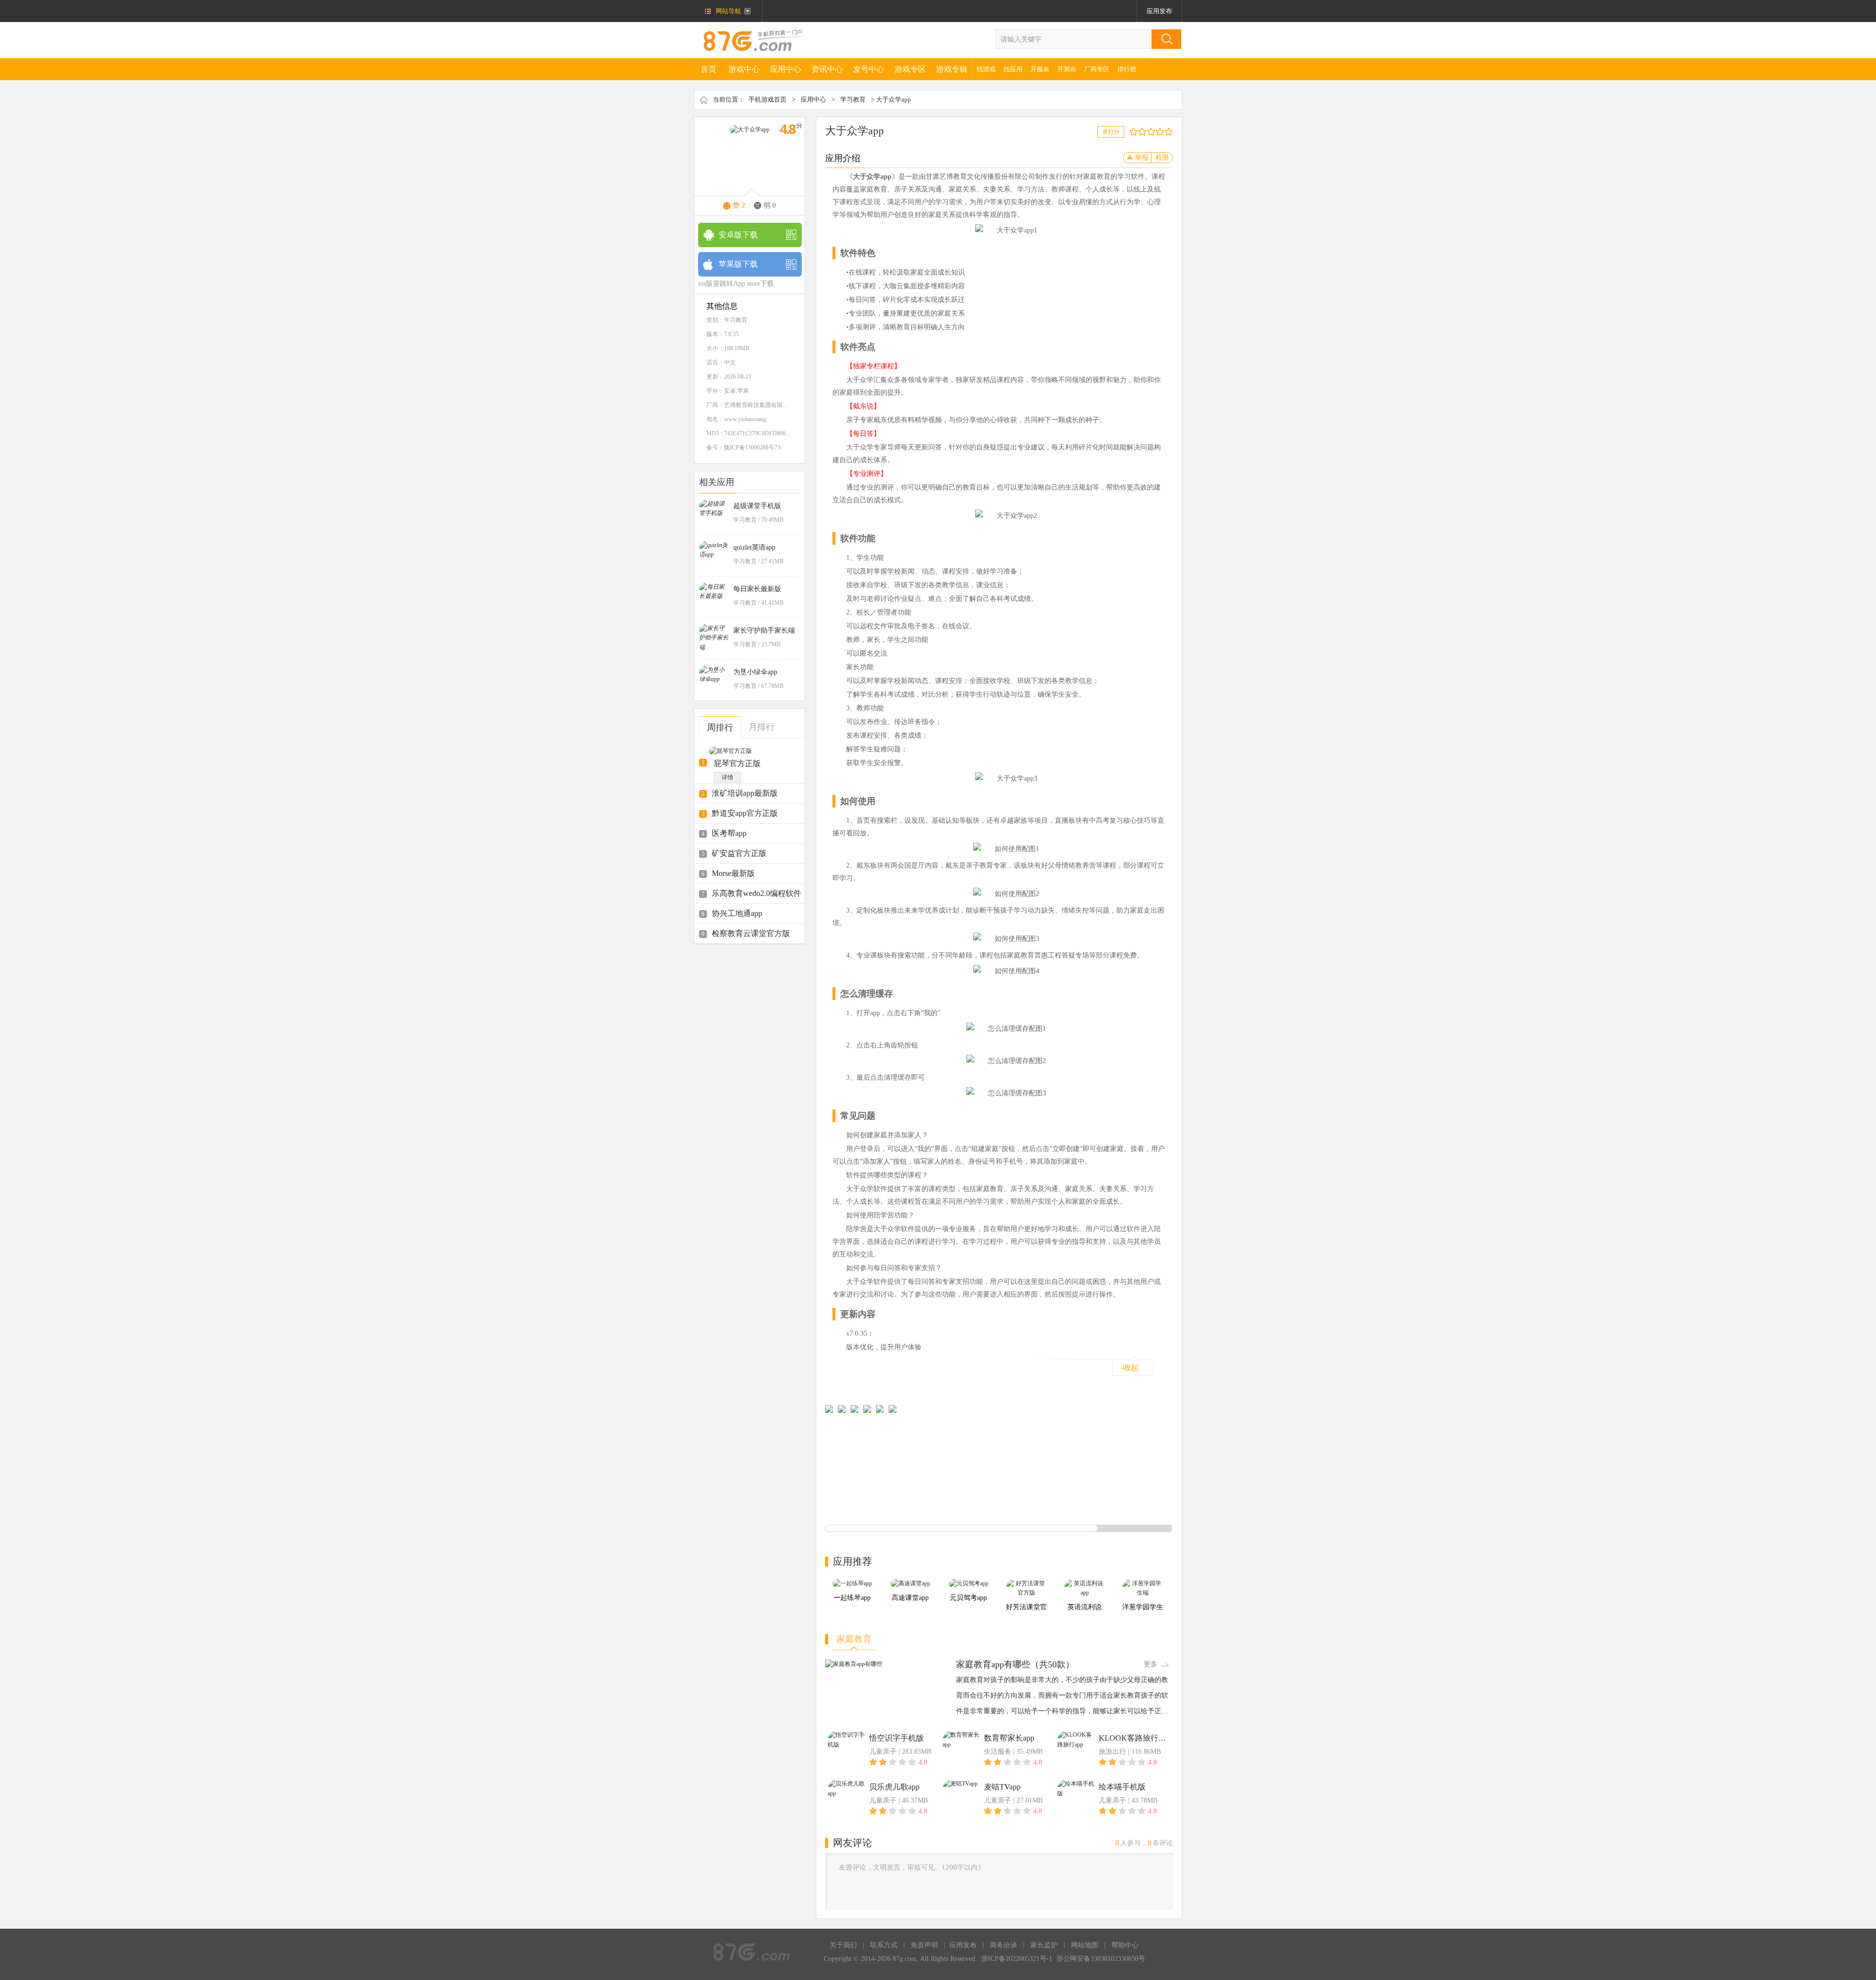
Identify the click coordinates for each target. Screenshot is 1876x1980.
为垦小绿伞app (755, 672)
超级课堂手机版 (757, 506)
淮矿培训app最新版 (745, 793)
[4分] (1144, 132)
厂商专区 (1097, 69)
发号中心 (869, 69)
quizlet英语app (754, 547)
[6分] (1153, 132)
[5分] (1149, 132)
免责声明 (924, 1945)
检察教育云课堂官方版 (751, 933)
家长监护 (1044, 1945)
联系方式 (884, 1945)
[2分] (1136, 132)
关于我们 (843, 1945)
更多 (1151, 1664)
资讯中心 (827, 69)
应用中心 (786, 69)
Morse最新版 (733, 873)
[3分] (1140, 132)
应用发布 (1159, 11)
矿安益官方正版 (739, 853)
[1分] (1131, 132)
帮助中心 (1125, 1945)
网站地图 (1085, 1945)
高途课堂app (910, 1598)
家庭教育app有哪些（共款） (1015, 1664)
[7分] (1158, 132)
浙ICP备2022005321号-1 (1017, 1959)
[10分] (1171, 132)
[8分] (1162, 132)
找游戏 (986, 69)
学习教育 (853, 99)
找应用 (1013, 69)
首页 (708, 69)
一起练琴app (852, 1598)
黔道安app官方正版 (745, 813)
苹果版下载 (738, 264)
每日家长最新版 (757, 589)
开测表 (1067, 69)
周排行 (720, 727)
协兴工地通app (737, 913)
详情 (727, 777)
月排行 (762, 727)
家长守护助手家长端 (764, 630)
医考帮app (729, 833)
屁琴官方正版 (737, 763)
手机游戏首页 (767, 99)
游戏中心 (744, 69)
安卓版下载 (738, 235)
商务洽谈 (1003, 1945)
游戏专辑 (952, 69)
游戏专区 (910, 69)
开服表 (1040, 69)
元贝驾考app (968, 1598)
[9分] (1166, 132)
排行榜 (1127, 69)
